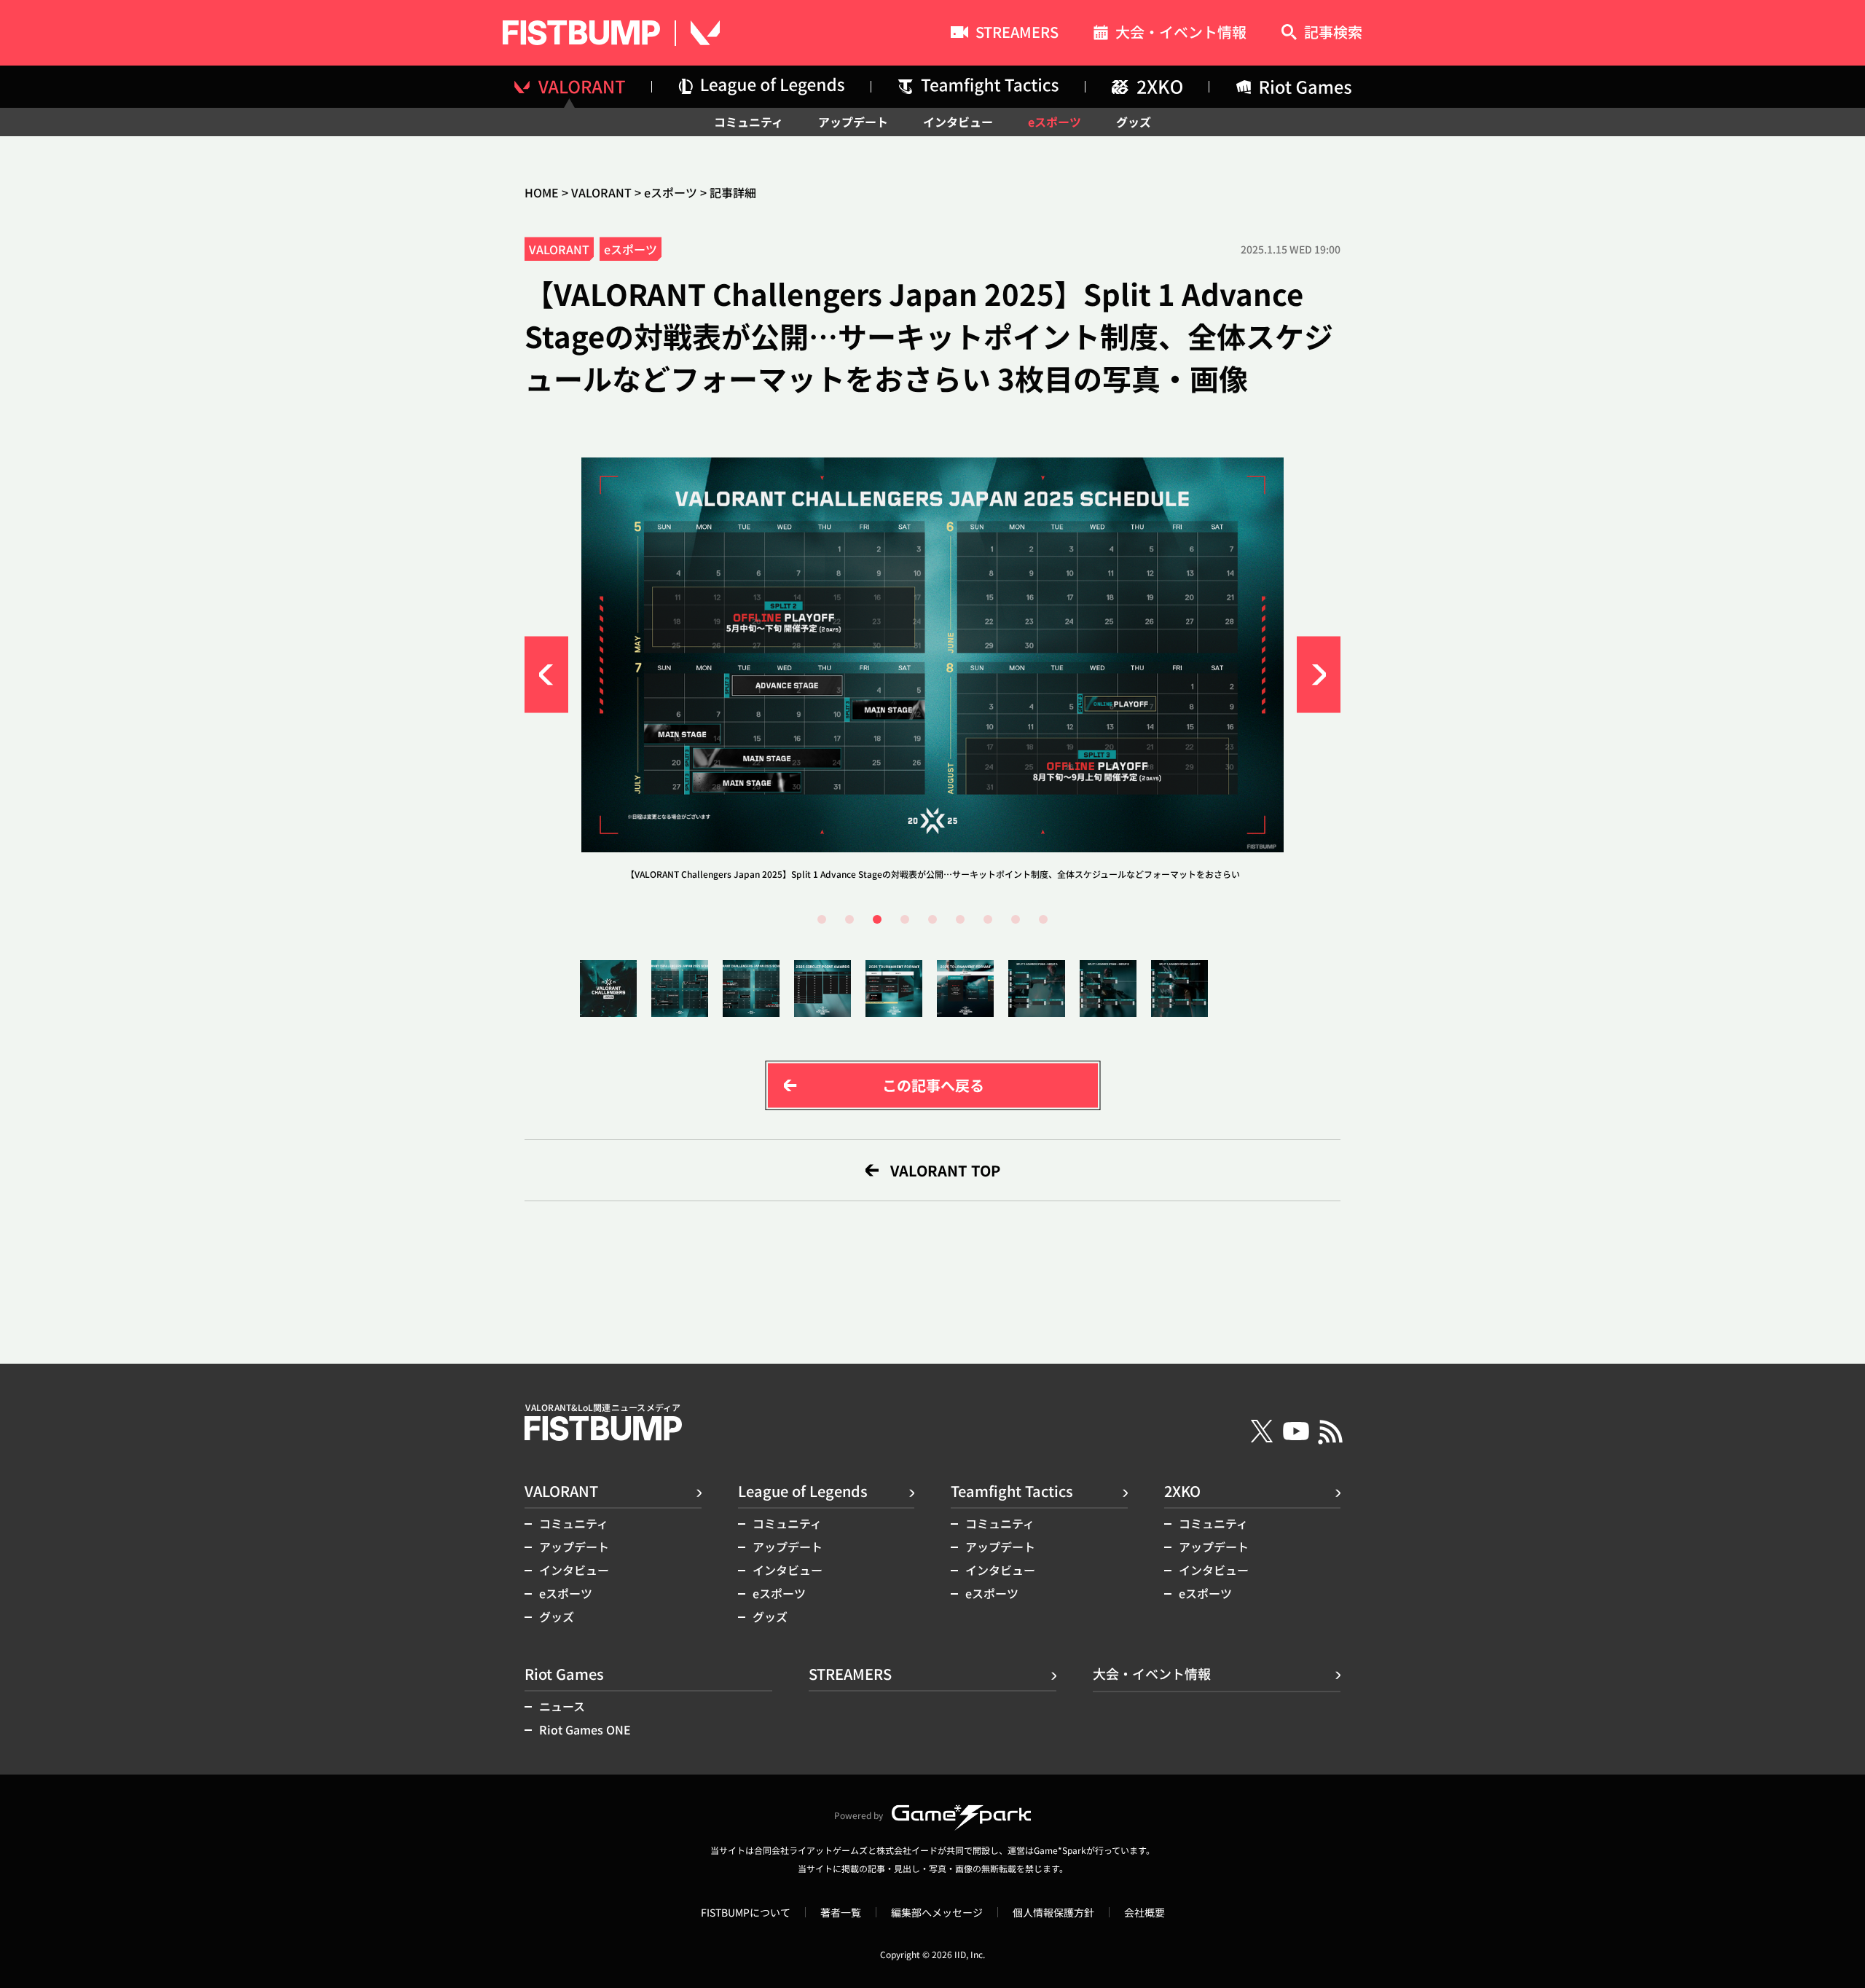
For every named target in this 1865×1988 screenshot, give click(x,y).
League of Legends (803, 1491)
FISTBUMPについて (746, 1912)
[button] (546, 675)
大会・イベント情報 (1181, 34)
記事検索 (1333, 33)
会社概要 (1144, 1912)
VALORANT (601, 192)
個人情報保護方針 (1053, 1912)
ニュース (562, 1706)
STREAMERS (1017, 34)
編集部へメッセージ (937, 1912)
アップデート (853, 122)
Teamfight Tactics (1012, 1491)
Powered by (859, 1815)
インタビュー (958, 122)
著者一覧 (841, 1912)
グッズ (1134, 122)
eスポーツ (1055, 122)
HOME (542, 192)
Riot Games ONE (585, 1729)
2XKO (1182, 1491)
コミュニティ (749, 122)
